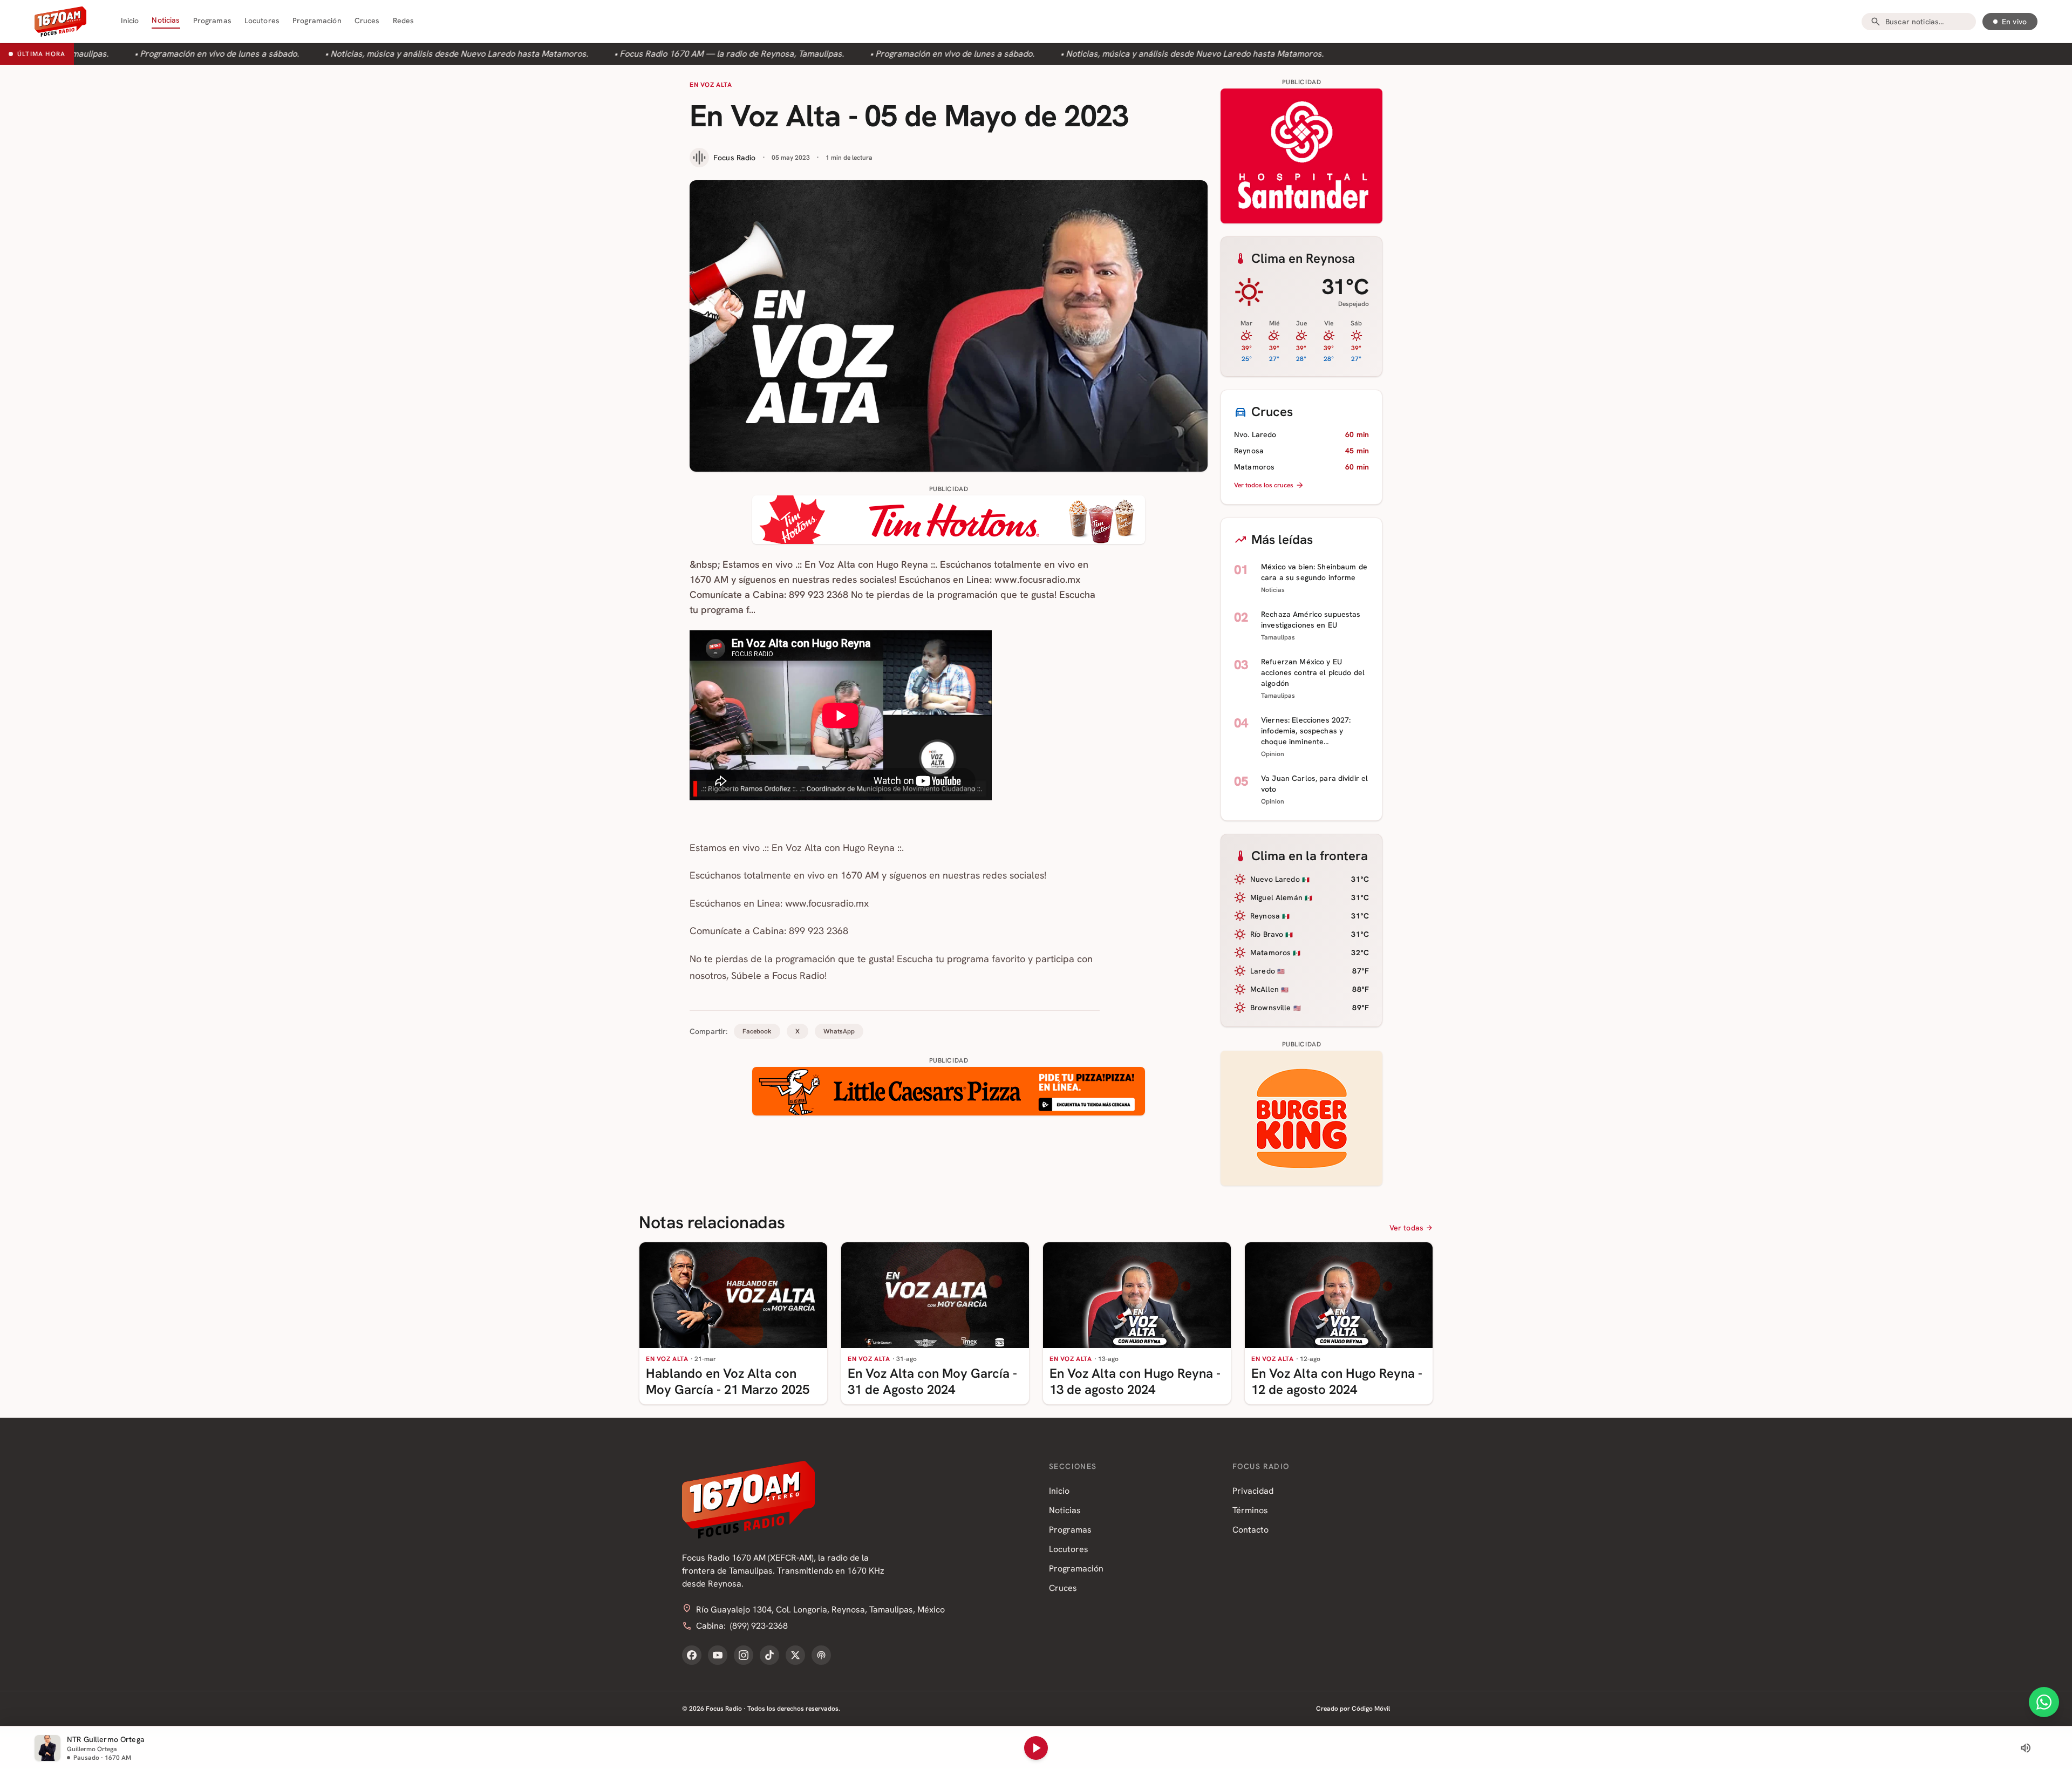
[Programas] (821, 1655)
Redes (404, 21)
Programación (317, 21)
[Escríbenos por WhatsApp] (2044, 1702)
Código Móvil (1371, 1709)
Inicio (130, 21)
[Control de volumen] (2026, 1748)
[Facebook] (692, 1655)
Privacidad (1253, 1491)
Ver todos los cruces (1264, 485)
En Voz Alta (711, 85)
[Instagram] (744, 1655)
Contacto (1250, 1530)
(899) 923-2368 (759, 1626)
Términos (1250, 1510)
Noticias (166, 20)
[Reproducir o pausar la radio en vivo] (1036, 1748)
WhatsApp (839, 1031)
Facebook (757, 1031)
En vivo (2014, 22)
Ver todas (1406, 1228)
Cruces (367, 21)
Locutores (262, 21)
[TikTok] (769, 1655)
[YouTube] (718, 1655)
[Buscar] (1876, 22)
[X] (795, 1655)
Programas (212, 21)
